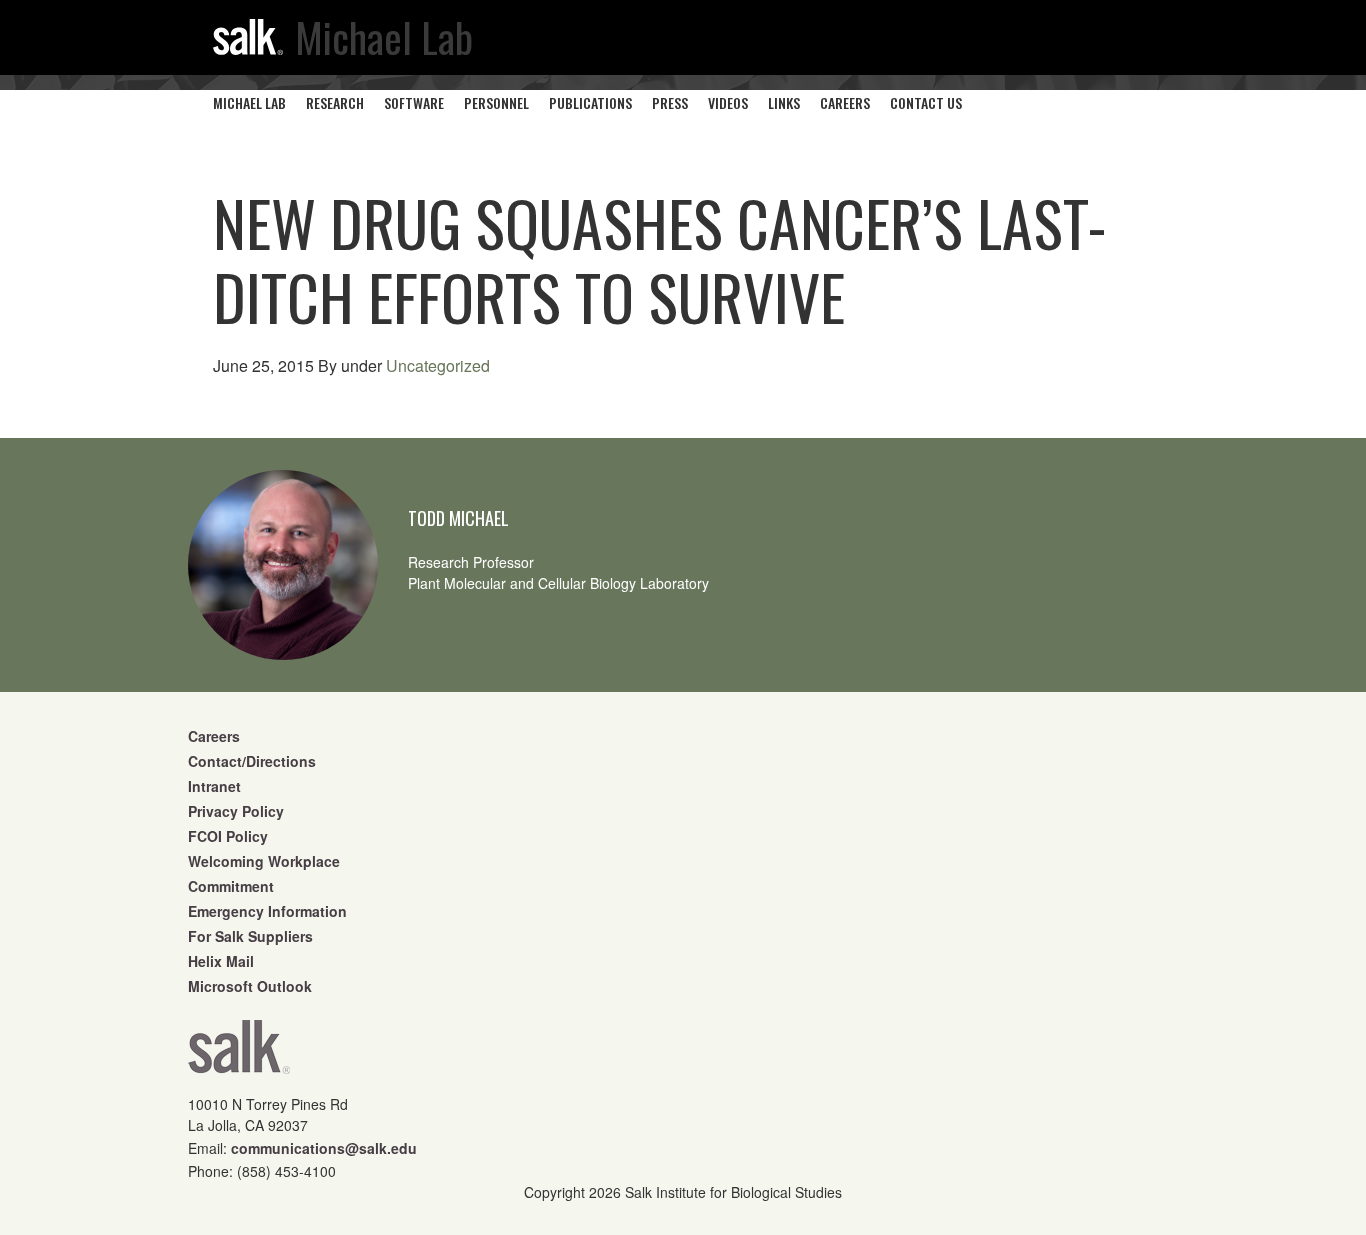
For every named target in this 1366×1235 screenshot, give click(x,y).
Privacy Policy (236, 811)
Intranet (214, 786)
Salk (239, 1053)
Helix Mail (221, 961)
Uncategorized (438, 365)
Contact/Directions (252, 761)
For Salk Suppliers (250, 936)
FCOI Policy (228, 836)
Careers (214, 736)
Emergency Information (267, 911)
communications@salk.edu (324, 1148)
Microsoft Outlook (250, 986)
